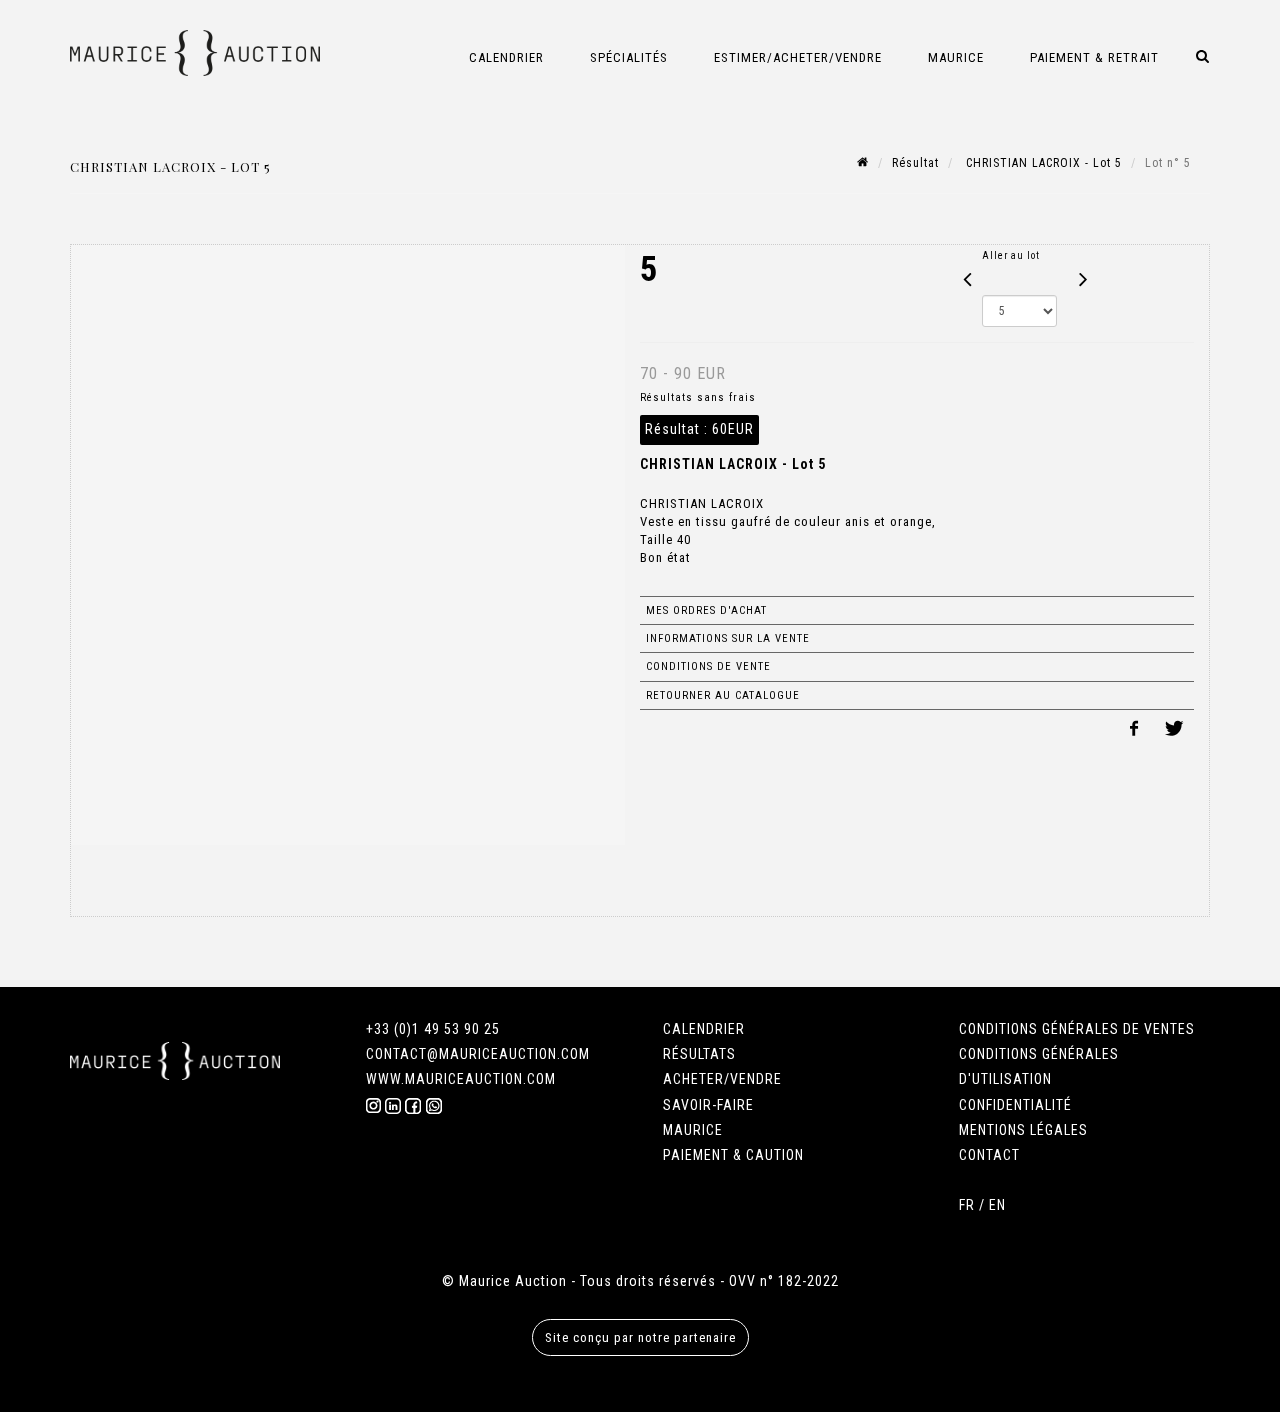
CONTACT (989, 1155)
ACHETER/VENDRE (722, 1079)
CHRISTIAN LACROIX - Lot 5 (1042, 163)
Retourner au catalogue (723, 695)
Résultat (915, 163)
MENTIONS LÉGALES (1023, 1130)
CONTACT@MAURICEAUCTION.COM (478, 1054)
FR (967, 1205)
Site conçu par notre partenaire (640, 1337)
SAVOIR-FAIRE (708, 1105)
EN (997, 1205)
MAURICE (693, 1130)
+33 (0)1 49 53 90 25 (433, 1029)
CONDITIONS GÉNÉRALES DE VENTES (1077, 1029)
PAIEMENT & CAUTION (733, 1155)
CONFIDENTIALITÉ (1015, 1105)
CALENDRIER (704, 1029)
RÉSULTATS (699, 1054)
